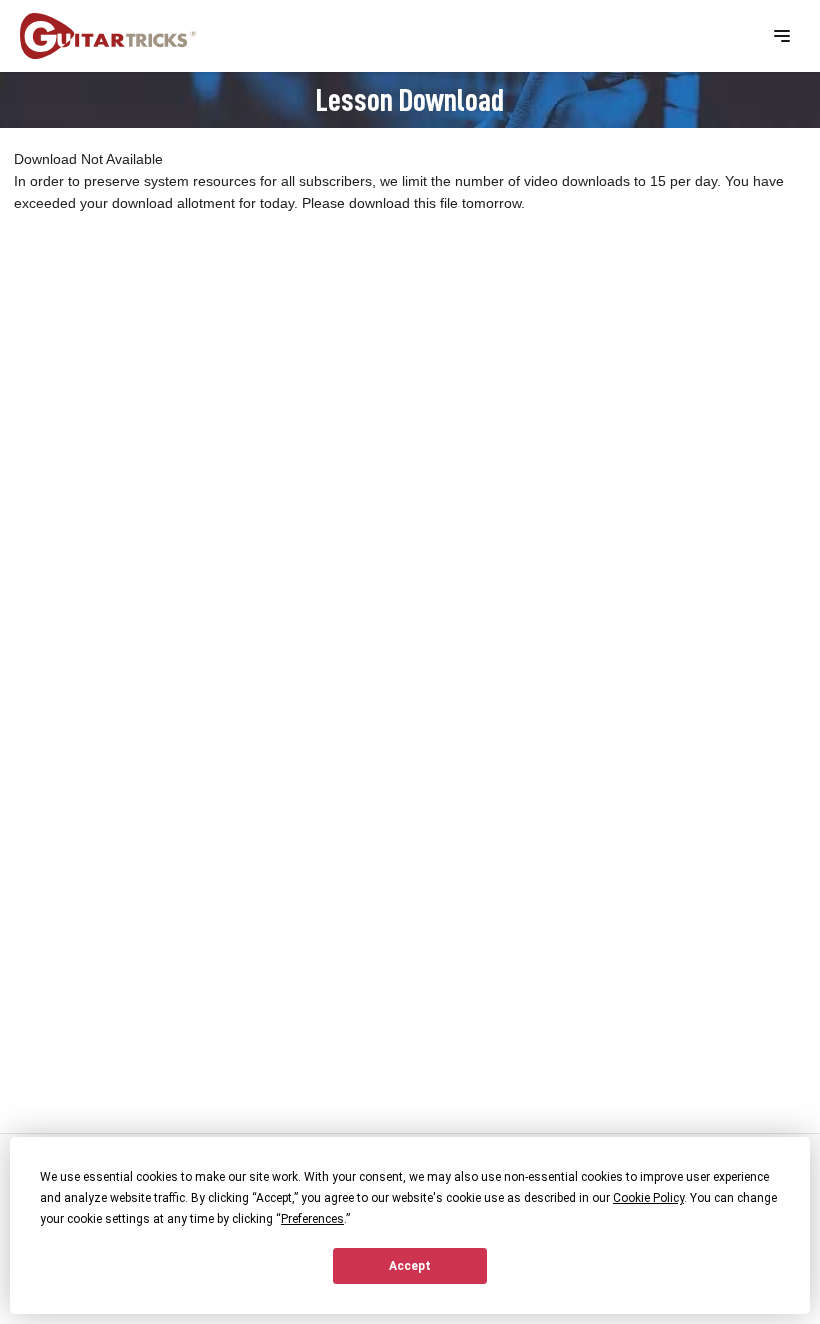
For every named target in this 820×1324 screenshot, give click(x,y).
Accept (410, 1266)
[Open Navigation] (782, 36)
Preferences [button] (312, 1219)
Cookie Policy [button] (648, 1198)
